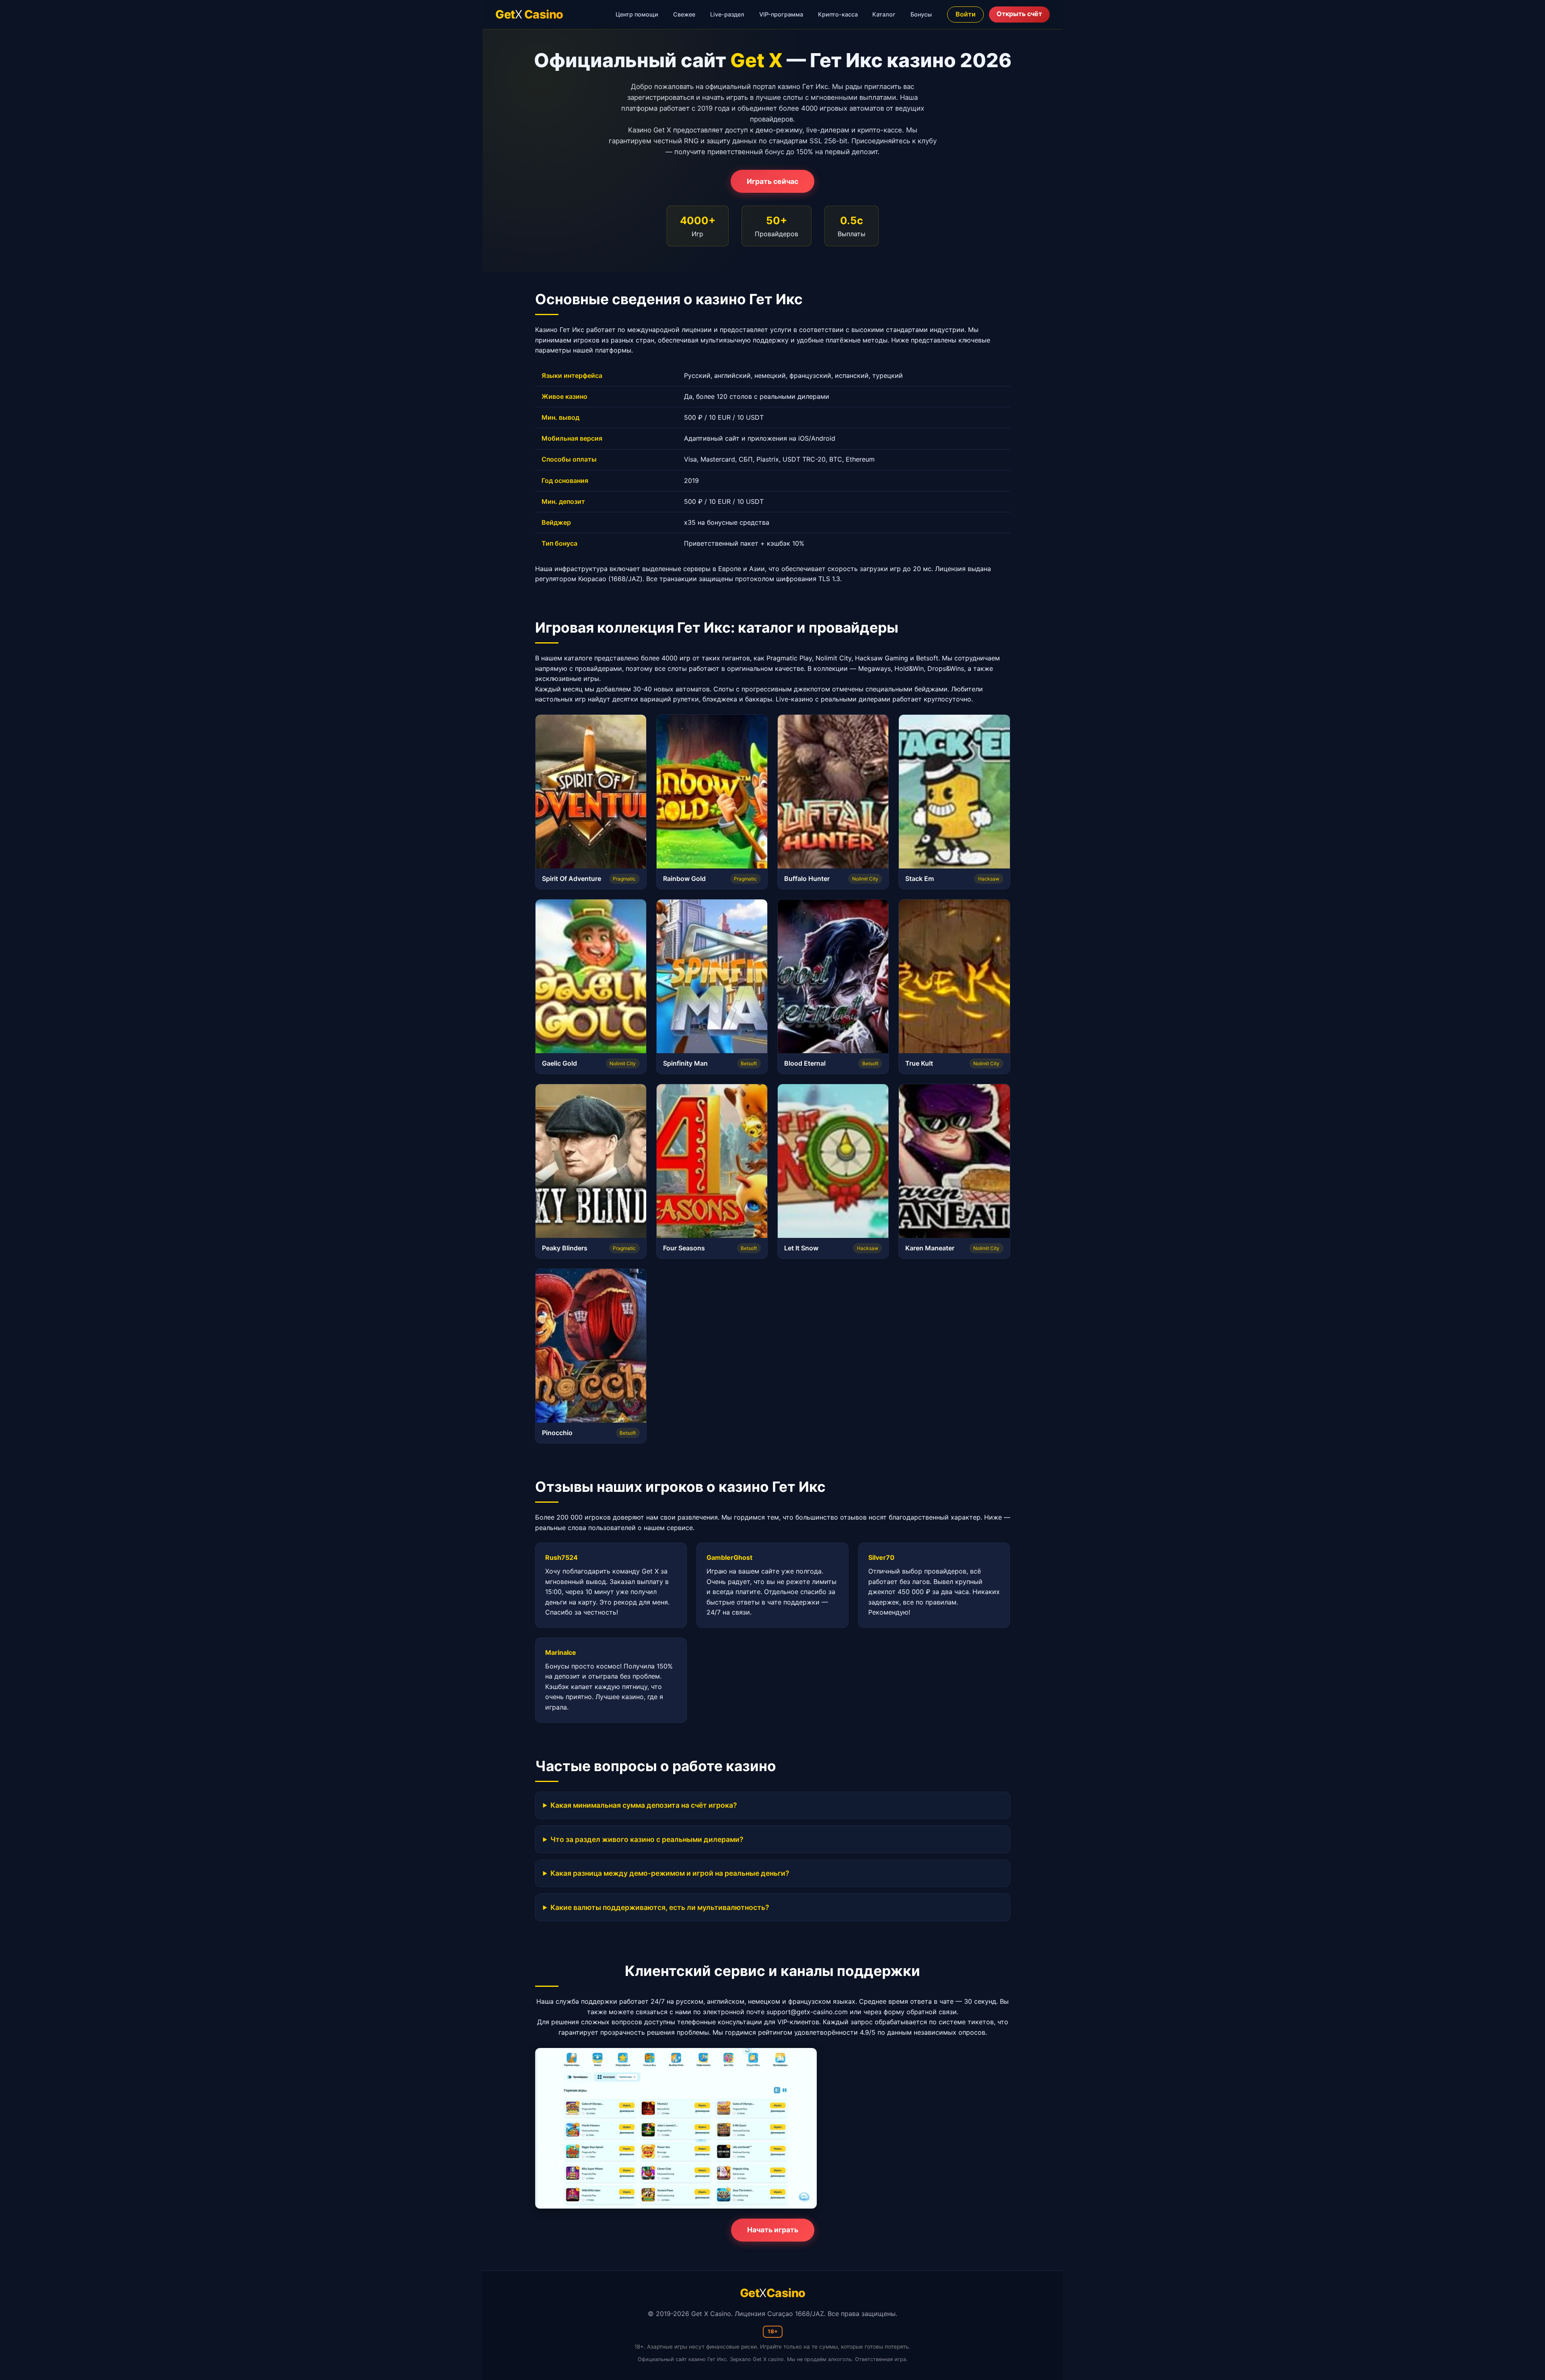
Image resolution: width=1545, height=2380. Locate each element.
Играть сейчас (772, 181)
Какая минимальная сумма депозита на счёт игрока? (644, 1805)
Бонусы (921, 14)
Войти (966, 14)
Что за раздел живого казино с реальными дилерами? (647, 1839)
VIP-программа (781, 14)
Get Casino (529, 14)
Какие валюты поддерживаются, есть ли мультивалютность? (660, 1907)
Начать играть (773, 2230)
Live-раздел (727, 14)
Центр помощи (637, 14)
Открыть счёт (1019, 14)
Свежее (684, 14)
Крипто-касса (838, 14)
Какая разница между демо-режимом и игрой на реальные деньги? (670, 1873)
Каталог (884, 14)
